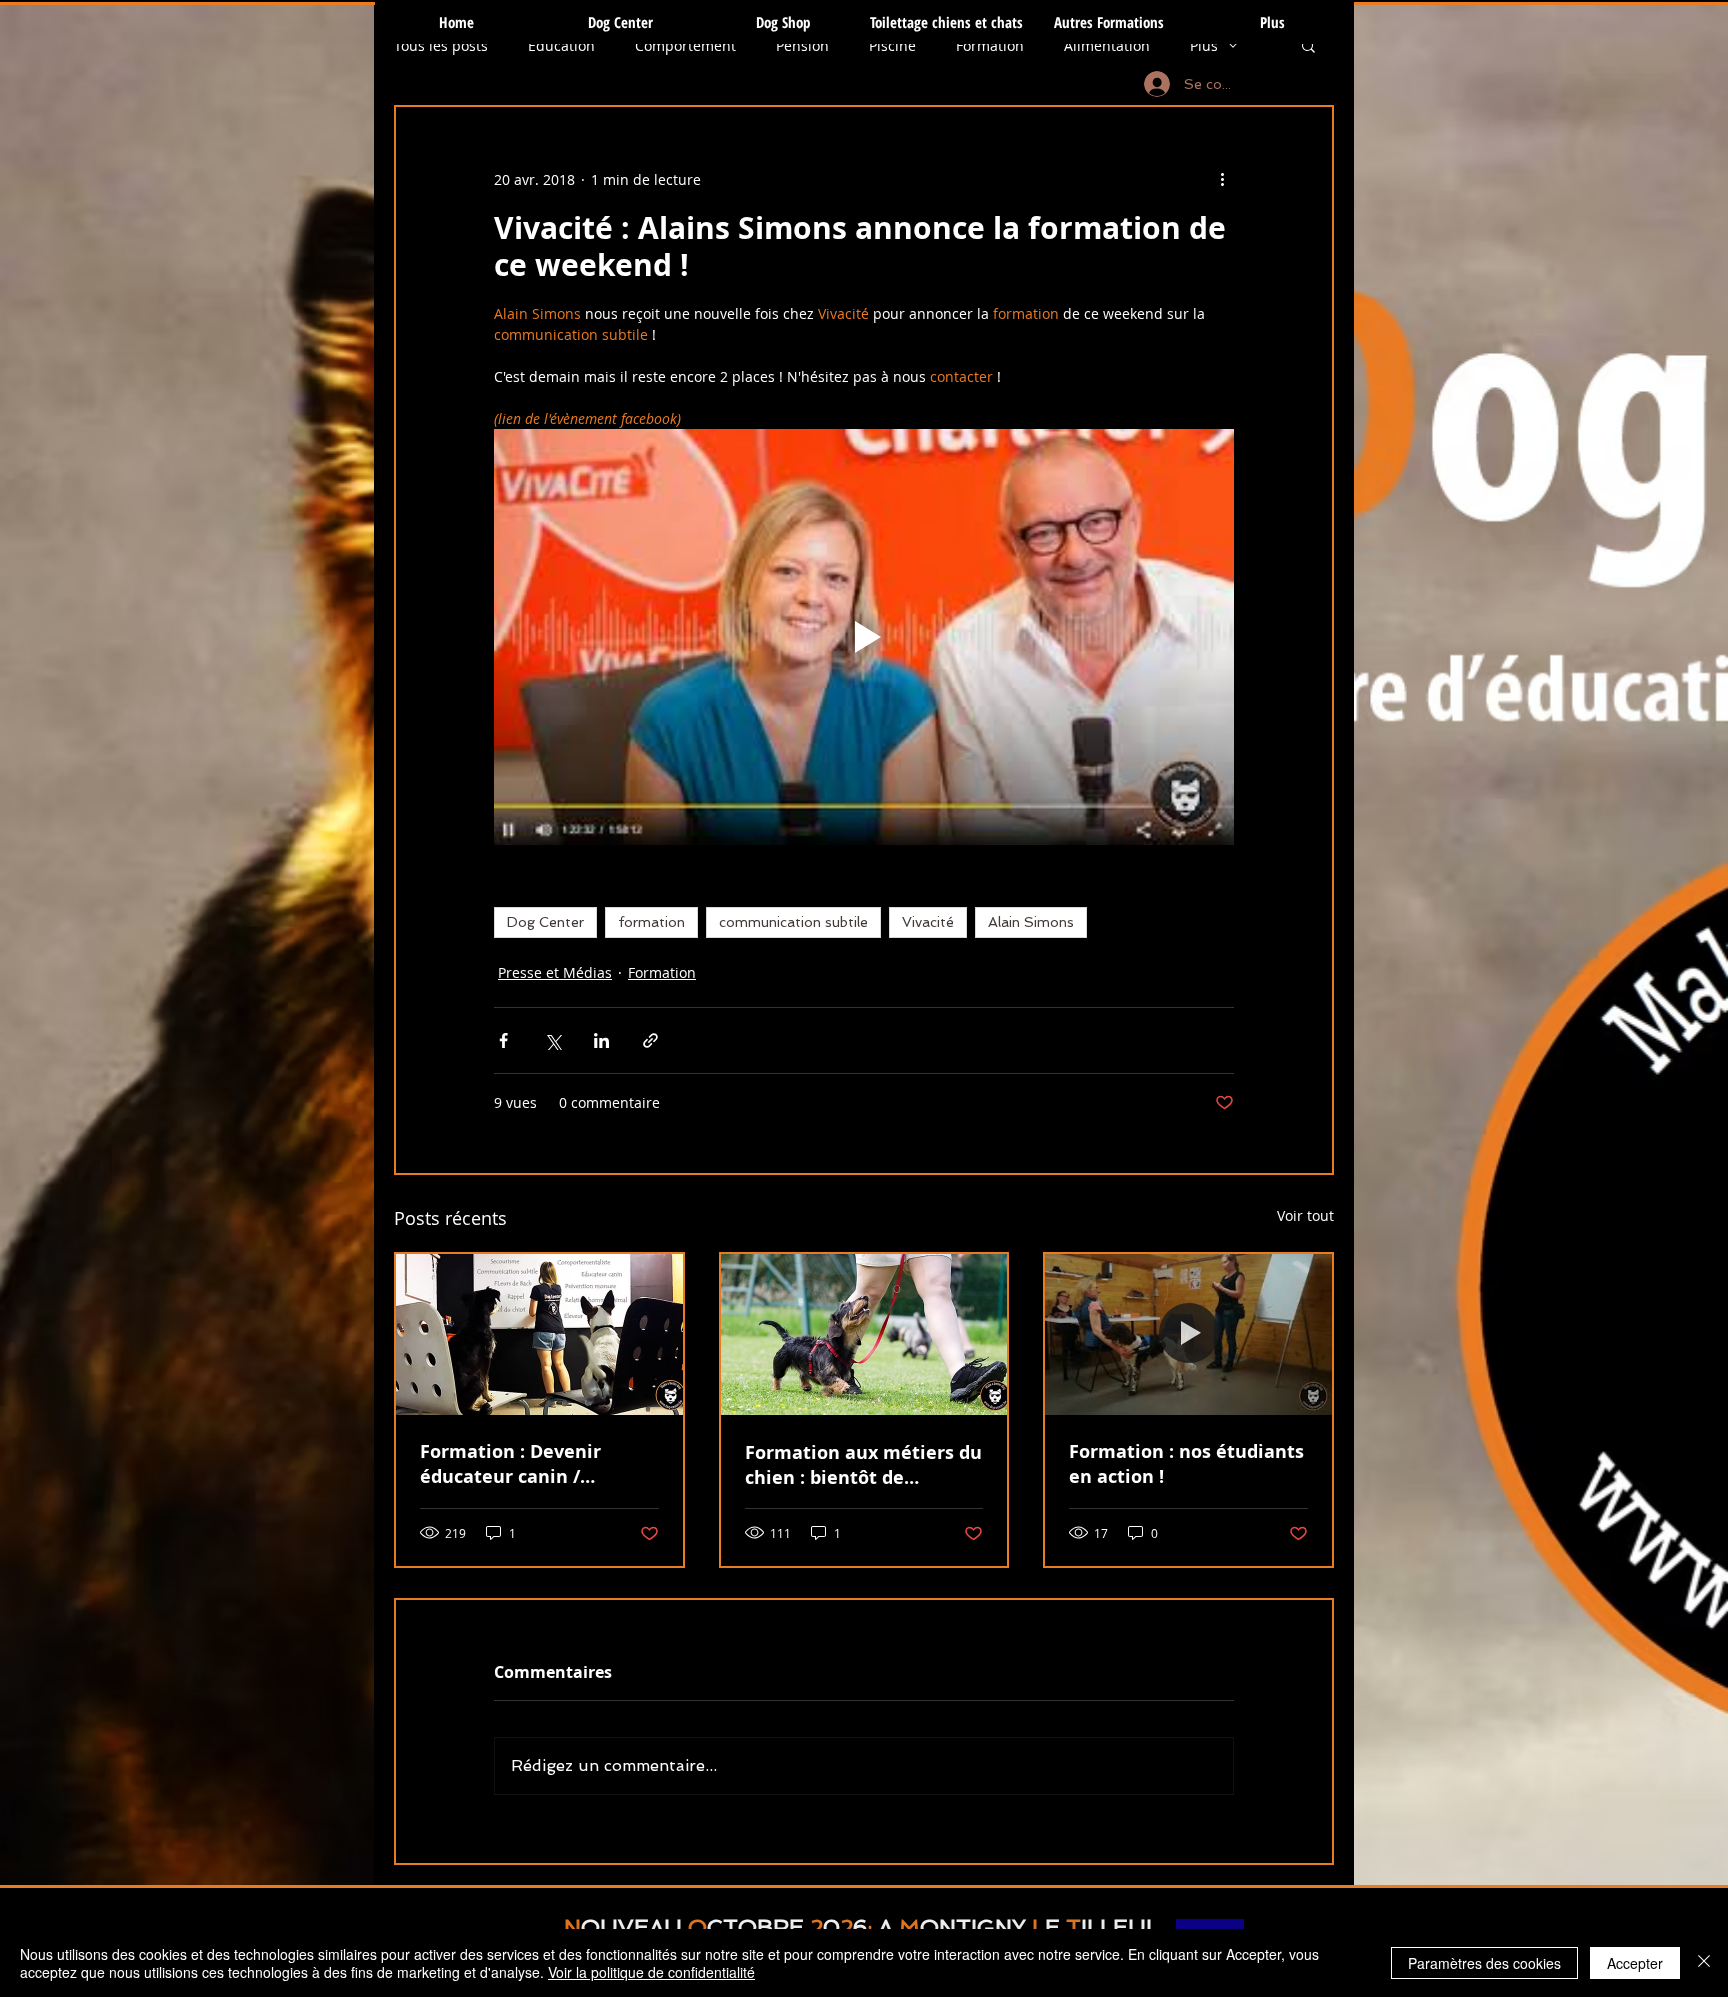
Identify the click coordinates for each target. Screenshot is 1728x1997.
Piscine (892, 45)
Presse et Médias (555, 972)
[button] (1308, 45)
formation (651, 922)
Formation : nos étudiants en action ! (1186, 1464)
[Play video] (864, 637)
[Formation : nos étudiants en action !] (1188, 1334)
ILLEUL (1120, 1927)
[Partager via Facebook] (503, 1040)
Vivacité (928, 922)
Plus (1204, 45)
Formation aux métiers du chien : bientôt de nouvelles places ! (863, 1465)
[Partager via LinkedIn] (601, 1040)
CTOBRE (755, 1927)
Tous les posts (441, 45)
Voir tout (1305, 1215)
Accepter (1635, 1963)
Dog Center (545, 922)
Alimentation (1107, 45)
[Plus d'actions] (1222, 179)
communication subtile (793, 922)
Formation (990, 45)
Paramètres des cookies (1484, 1963)
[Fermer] (1704, 1963)
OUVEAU (631, 1927)
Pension (802, 45)
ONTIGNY (973, 1927)
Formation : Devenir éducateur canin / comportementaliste (513, 1464)
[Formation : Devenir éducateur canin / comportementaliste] (539, 1334)
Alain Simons (1031, 922)
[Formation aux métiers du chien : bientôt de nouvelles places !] (864, 1334)
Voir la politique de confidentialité (651, 1972)
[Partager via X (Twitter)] (552, 1040)
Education (561, 45)
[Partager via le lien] (650, 1040)
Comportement (685, 45)
